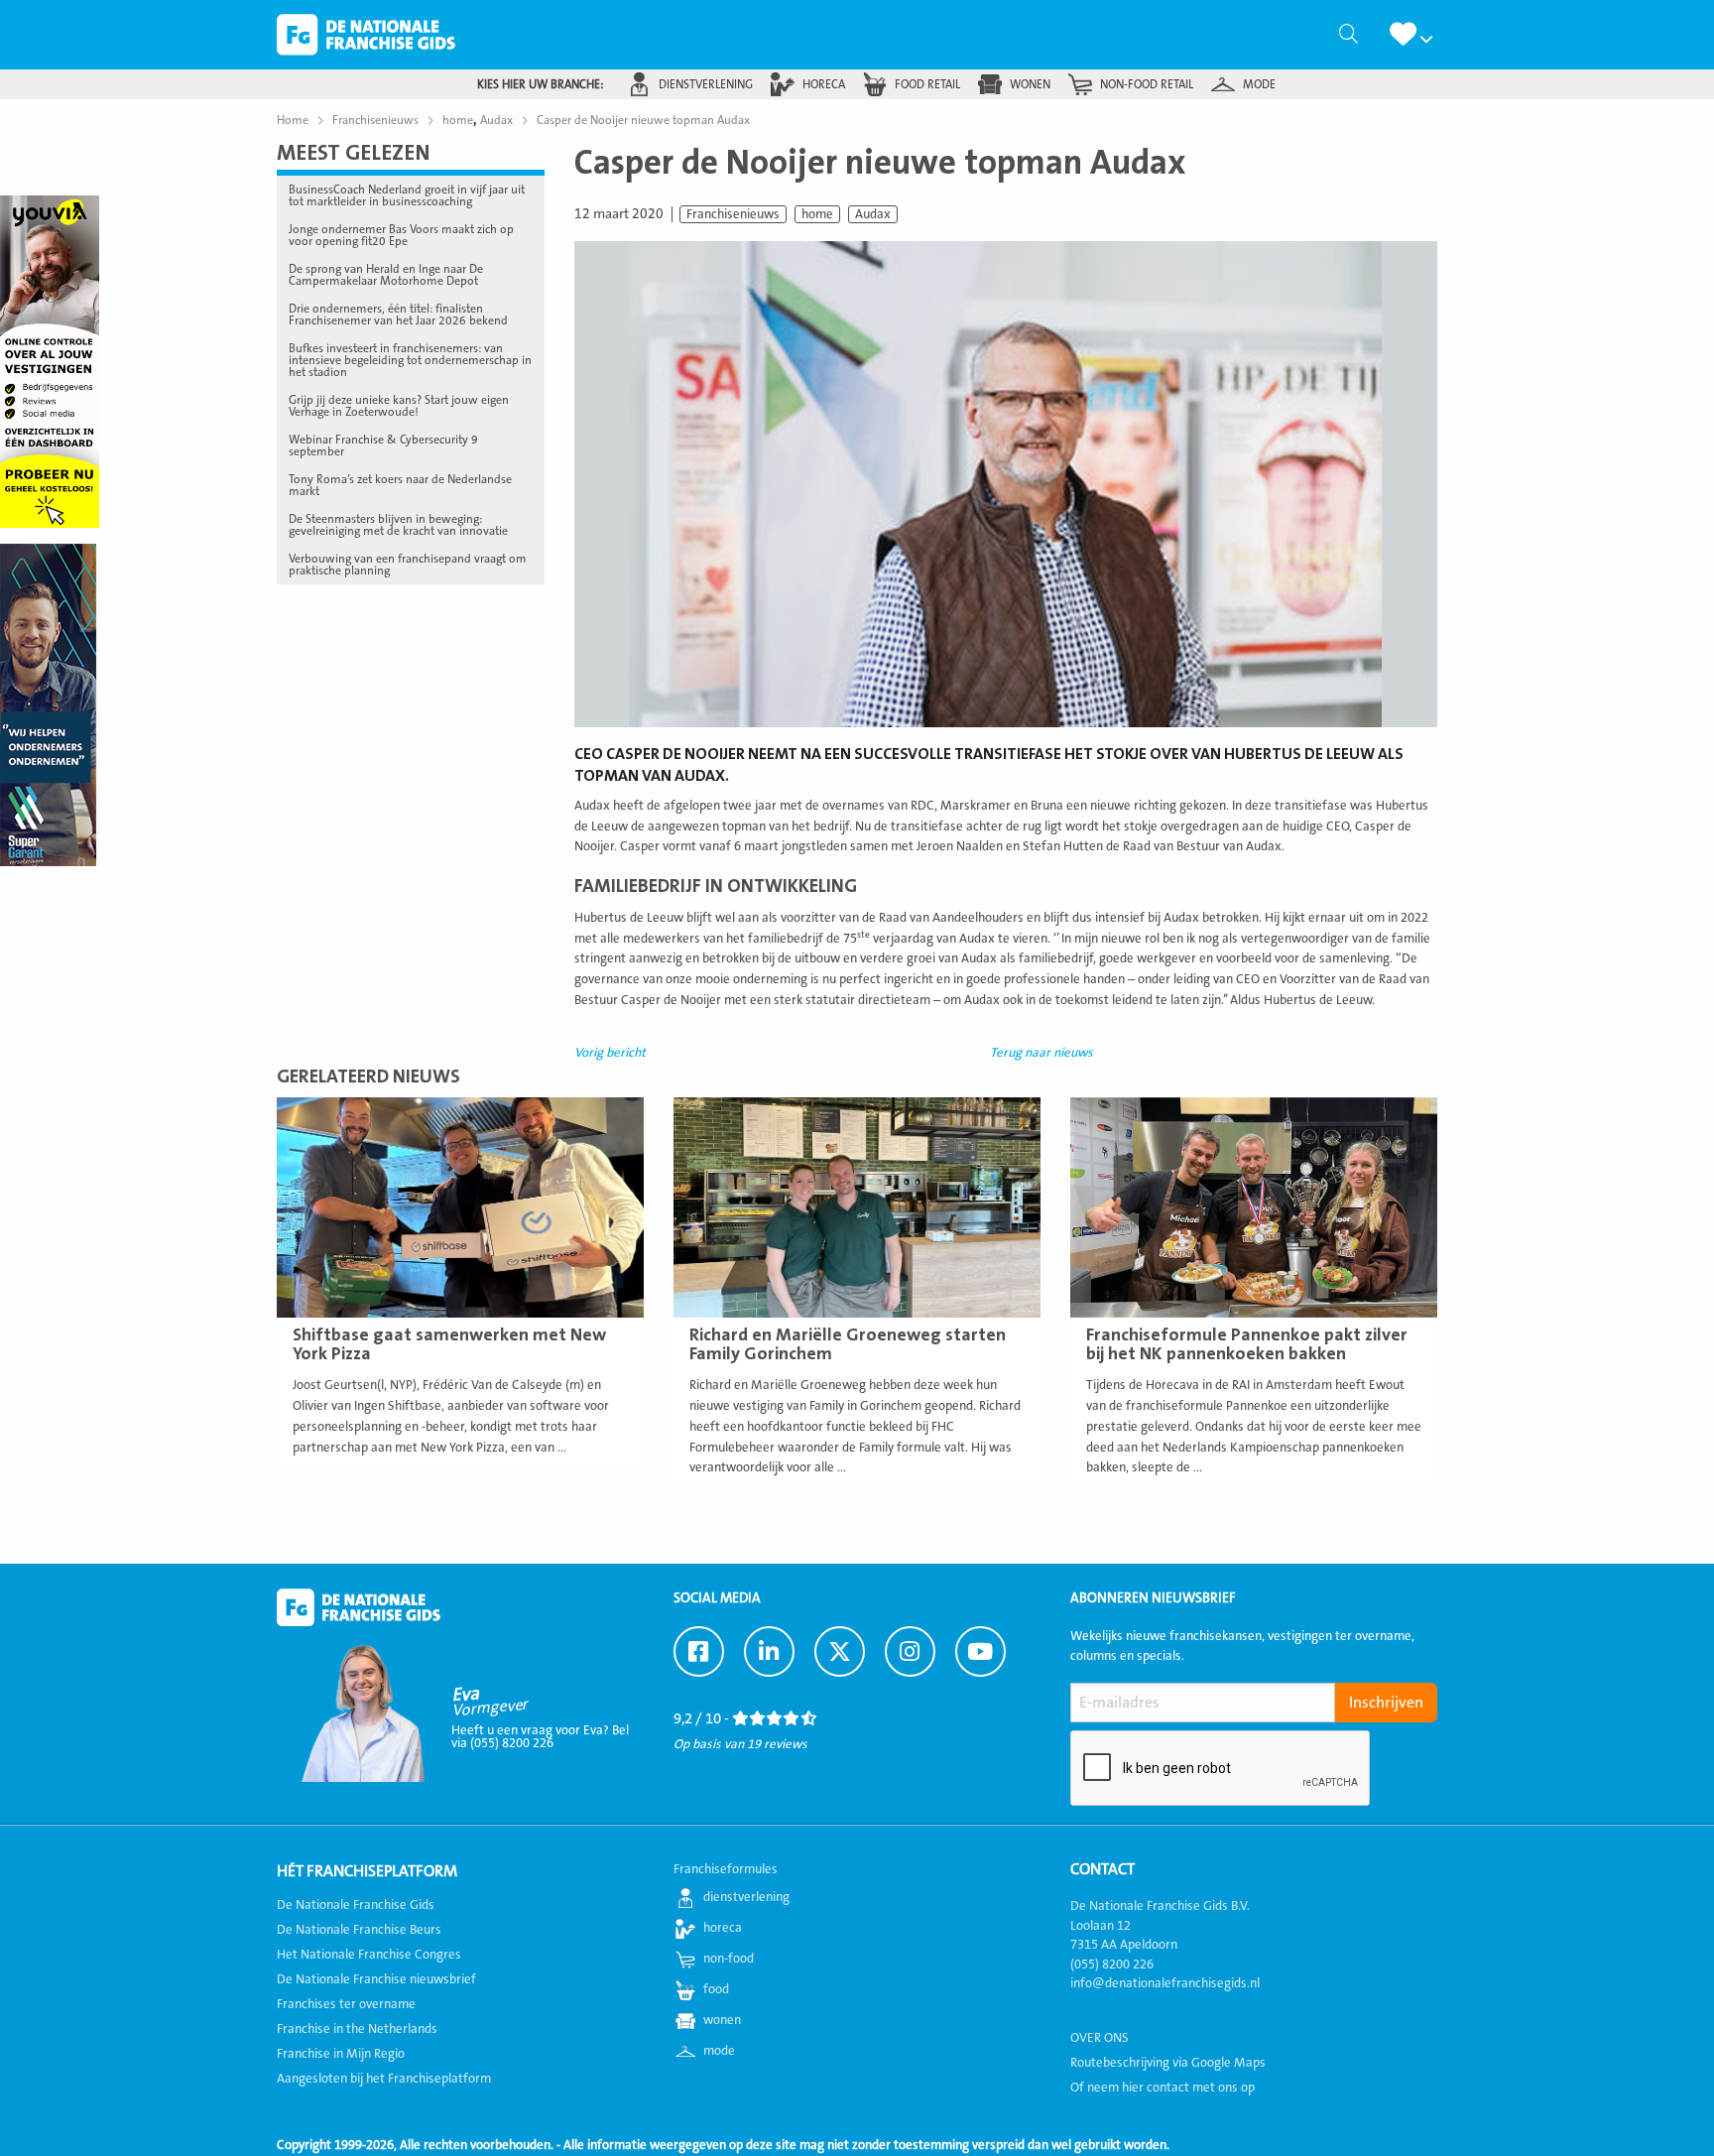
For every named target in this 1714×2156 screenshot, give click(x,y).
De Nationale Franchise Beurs (359, 1930)
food (716, 1989)
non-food (729, 1959)
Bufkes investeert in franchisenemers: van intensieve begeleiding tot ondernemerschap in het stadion (410, 360)
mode (1259, 84)
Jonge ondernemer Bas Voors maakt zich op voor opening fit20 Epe (401, 235)
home (817, 214)
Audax (873, 214)
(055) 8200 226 (1112, 1965)
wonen (1030, 84)
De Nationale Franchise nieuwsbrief (376, 1979)
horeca (824, 84)
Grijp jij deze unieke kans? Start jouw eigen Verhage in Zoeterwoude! (399, 406)
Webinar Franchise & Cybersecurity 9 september (383, 445)
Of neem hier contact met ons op (1163, 2088)
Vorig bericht (610, 1053)
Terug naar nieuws (1041, 1053)
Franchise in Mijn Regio (341, 2054)
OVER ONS (1100, 2038)
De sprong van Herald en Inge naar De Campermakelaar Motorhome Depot (386, 275)
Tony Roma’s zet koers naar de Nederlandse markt (400, 485)
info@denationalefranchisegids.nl (1165, 1983)
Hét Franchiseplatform (367, 1871)
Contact (1102, 1869)
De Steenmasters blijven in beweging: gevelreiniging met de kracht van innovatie (398, 525)
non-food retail (1147, 84)
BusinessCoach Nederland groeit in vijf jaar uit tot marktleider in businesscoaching (407, 195)
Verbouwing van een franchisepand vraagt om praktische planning (408, 565)
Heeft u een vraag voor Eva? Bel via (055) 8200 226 (540, 1737)
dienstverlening (706, 84)
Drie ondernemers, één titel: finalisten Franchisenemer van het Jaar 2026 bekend (398, 315)
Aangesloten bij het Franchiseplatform (384, 2079)
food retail (927, 84)
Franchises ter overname (346, 2004)
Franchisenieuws (733, 214)
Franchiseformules (726, 1869)
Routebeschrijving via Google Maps (1168, 2063)
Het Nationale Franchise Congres (369, 1955)
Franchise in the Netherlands (357, 2029)
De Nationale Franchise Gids (366, 35)
